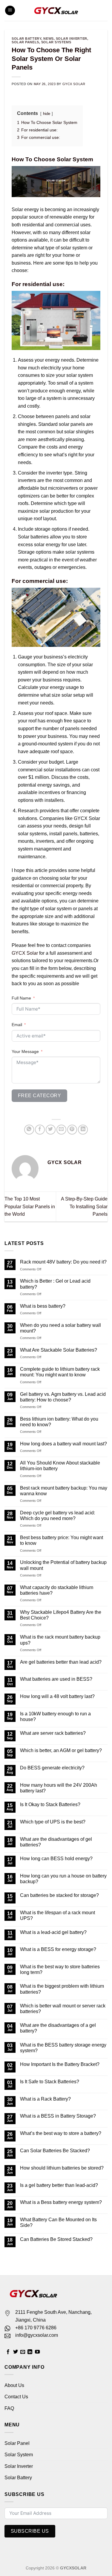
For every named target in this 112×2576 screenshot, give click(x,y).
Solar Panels (25, 42)
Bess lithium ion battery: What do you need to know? (59, 1422)
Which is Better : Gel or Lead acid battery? (55, 1284)
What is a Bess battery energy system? (61, 2202)
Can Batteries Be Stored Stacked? (56, 2239)
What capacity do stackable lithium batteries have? (57, 1590)
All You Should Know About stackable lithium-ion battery (60, 1466)
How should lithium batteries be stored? (62, 2168)
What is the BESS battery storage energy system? (63, 2048)
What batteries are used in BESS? (56, 1679)
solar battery (26, 39)
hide (47, 114)
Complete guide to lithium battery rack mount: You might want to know (60, 1372)
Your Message (25, 1051)
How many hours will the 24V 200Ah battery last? (59, 1788)
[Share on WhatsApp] (29, 1130)
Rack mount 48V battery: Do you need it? (63, 1262)
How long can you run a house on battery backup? (63, 1879)
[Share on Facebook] (40, 1130)
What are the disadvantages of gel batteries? (56, 1842)
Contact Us (16, 2397)
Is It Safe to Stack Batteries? (50, 2082)
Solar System (19, 2455)
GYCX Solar (74, 84)
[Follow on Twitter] (16, 2352)
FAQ (9, 2408)
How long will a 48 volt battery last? (57, 1696)
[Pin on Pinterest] (72, 1130)
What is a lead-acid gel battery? (53, 1932)
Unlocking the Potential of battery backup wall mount (63, 1565)
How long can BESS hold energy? (56, 1859)
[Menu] (10, 11)
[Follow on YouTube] (37, 2352)
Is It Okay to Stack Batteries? (50, 1804)
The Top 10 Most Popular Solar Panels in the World (30, 1206)
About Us (14, 2385)
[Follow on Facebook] (8, 2352)
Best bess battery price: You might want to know (62, 1540)
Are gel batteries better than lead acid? (61, 1662)
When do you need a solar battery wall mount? (60, 1328)
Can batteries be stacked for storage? (59, 1895)
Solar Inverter (72, 39)
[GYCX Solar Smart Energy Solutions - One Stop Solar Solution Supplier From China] (56, 10)
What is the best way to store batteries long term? (60, 1969)
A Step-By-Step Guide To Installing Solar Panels (84, 1206)
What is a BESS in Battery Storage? (58, 2116)
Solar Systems (56, 42)
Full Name (21, 998)
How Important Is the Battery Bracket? (60, 2064)
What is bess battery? (43, 1306)
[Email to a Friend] (61, 1130)
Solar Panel (17, 2443)
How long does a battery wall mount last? (63, 1444)
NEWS (48, 39)
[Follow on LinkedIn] (30, 2352)
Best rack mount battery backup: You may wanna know (64, 1491)
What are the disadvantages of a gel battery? (58, 2028)
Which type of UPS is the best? (53, 1822)
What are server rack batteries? (53, 1733)
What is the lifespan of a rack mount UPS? (57, 1915)
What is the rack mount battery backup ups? (60, 1640)
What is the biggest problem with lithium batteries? (62, 1989)
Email (17, 1025)
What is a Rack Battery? (45, 2099)
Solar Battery (18, 2478)
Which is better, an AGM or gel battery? (61, 1750)
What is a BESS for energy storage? (58, 1949)
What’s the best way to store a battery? (61, 2133)
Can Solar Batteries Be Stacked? (55, 2151)
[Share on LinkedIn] (83, 1130)
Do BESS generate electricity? (52, 1768)
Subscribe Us (30, 2531)
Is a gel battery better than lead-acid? (59, 2185)
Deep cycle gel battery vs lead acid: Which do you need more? (57, 1516)
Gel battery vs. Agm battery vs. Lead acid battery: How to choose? (63, 1397)
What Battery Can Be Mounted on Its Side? (58, 2222)
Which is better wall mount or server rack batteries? (63, 2009)
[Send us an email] (23, 2352)
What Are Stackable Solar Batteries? (59, 1350)
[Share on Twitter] (51, 1130)
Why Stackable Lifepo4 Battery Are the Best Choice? (61, 1615)
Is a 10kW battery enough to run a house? (55, 1717)
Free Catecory (39, 1096)
